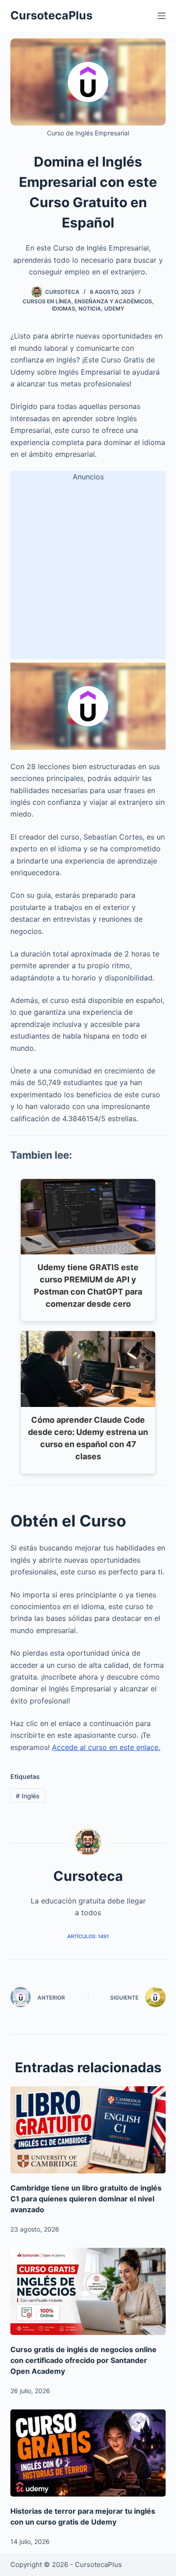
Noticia (90, 309)
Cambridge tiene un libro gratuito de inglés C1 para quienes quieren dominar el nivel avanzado (86, 2199)
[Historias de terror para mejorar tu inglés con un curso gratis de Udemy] (88, 2453)
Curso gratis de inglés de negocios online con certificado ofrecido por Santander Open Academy (83, 2360)
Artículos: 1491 (88, 1936)
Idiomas (64, 309)
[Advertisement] (88, 571)
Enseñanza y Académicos (113, 301)
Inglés (28, 1796)
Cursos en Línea (47, 301)
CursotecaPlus (51, 15)
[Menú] (162, 16)
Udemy (114, 309)
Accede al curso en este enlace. (106, 1747)
